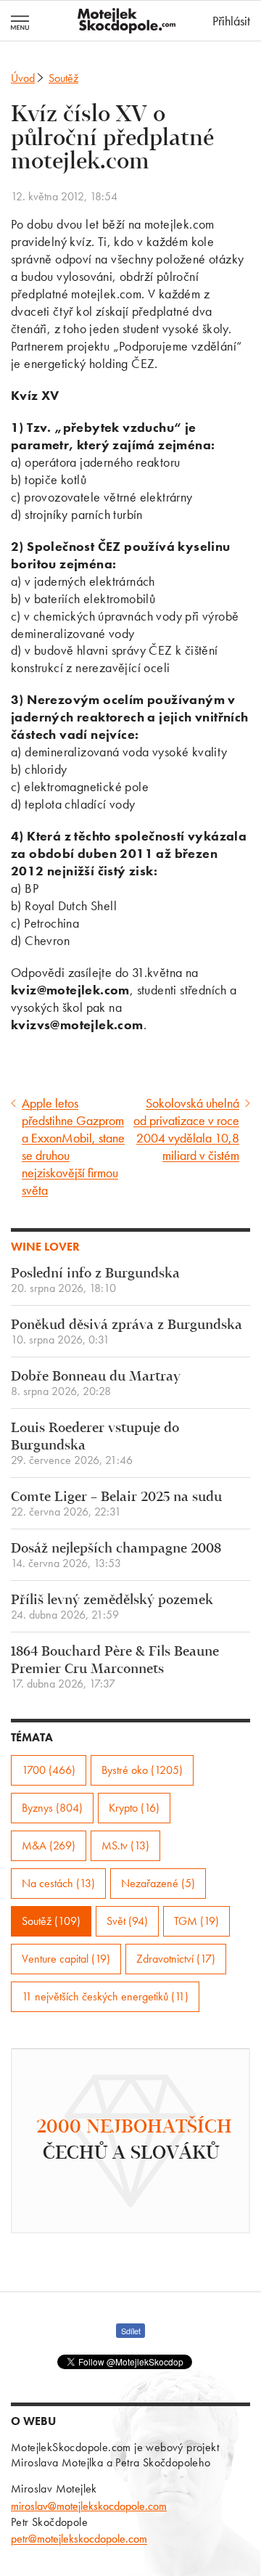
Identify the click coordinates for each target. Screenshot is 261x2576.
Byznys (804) (52, 1808)
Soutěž (63, 78)
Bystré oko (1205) (142, 1770)
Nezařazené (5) (158, 1883)
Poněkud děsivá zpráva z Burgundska (127, 1332)
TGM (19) (196, 1921)
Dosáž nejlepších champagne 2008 (116, 1556)
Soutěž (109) (51, 1921)
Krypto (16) (134, 1808)
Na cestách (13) (58, 1883)
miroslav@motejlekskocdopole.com (89, 2506)
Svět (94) (127, 1921)
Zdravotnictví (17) (176, 1959)
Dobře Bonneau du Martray (96, 1384)
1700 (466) (49, 1770)
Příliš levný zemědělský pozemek (112, 1607)
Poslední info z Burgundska (95, 1281)
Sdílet (131, 2331)
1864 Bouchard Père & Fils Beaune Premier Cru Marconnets (115, 1668)
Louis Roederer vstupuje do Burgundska (95, 1444)
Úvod (23, 78)
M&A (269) (49, 1845)
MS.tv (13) (125, 1845)
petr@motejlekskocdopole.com (79, 2539)
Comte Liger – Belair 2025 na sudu (116, 1504)
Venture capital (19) (66, 1959)
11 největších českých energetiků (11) (105, 1996)
